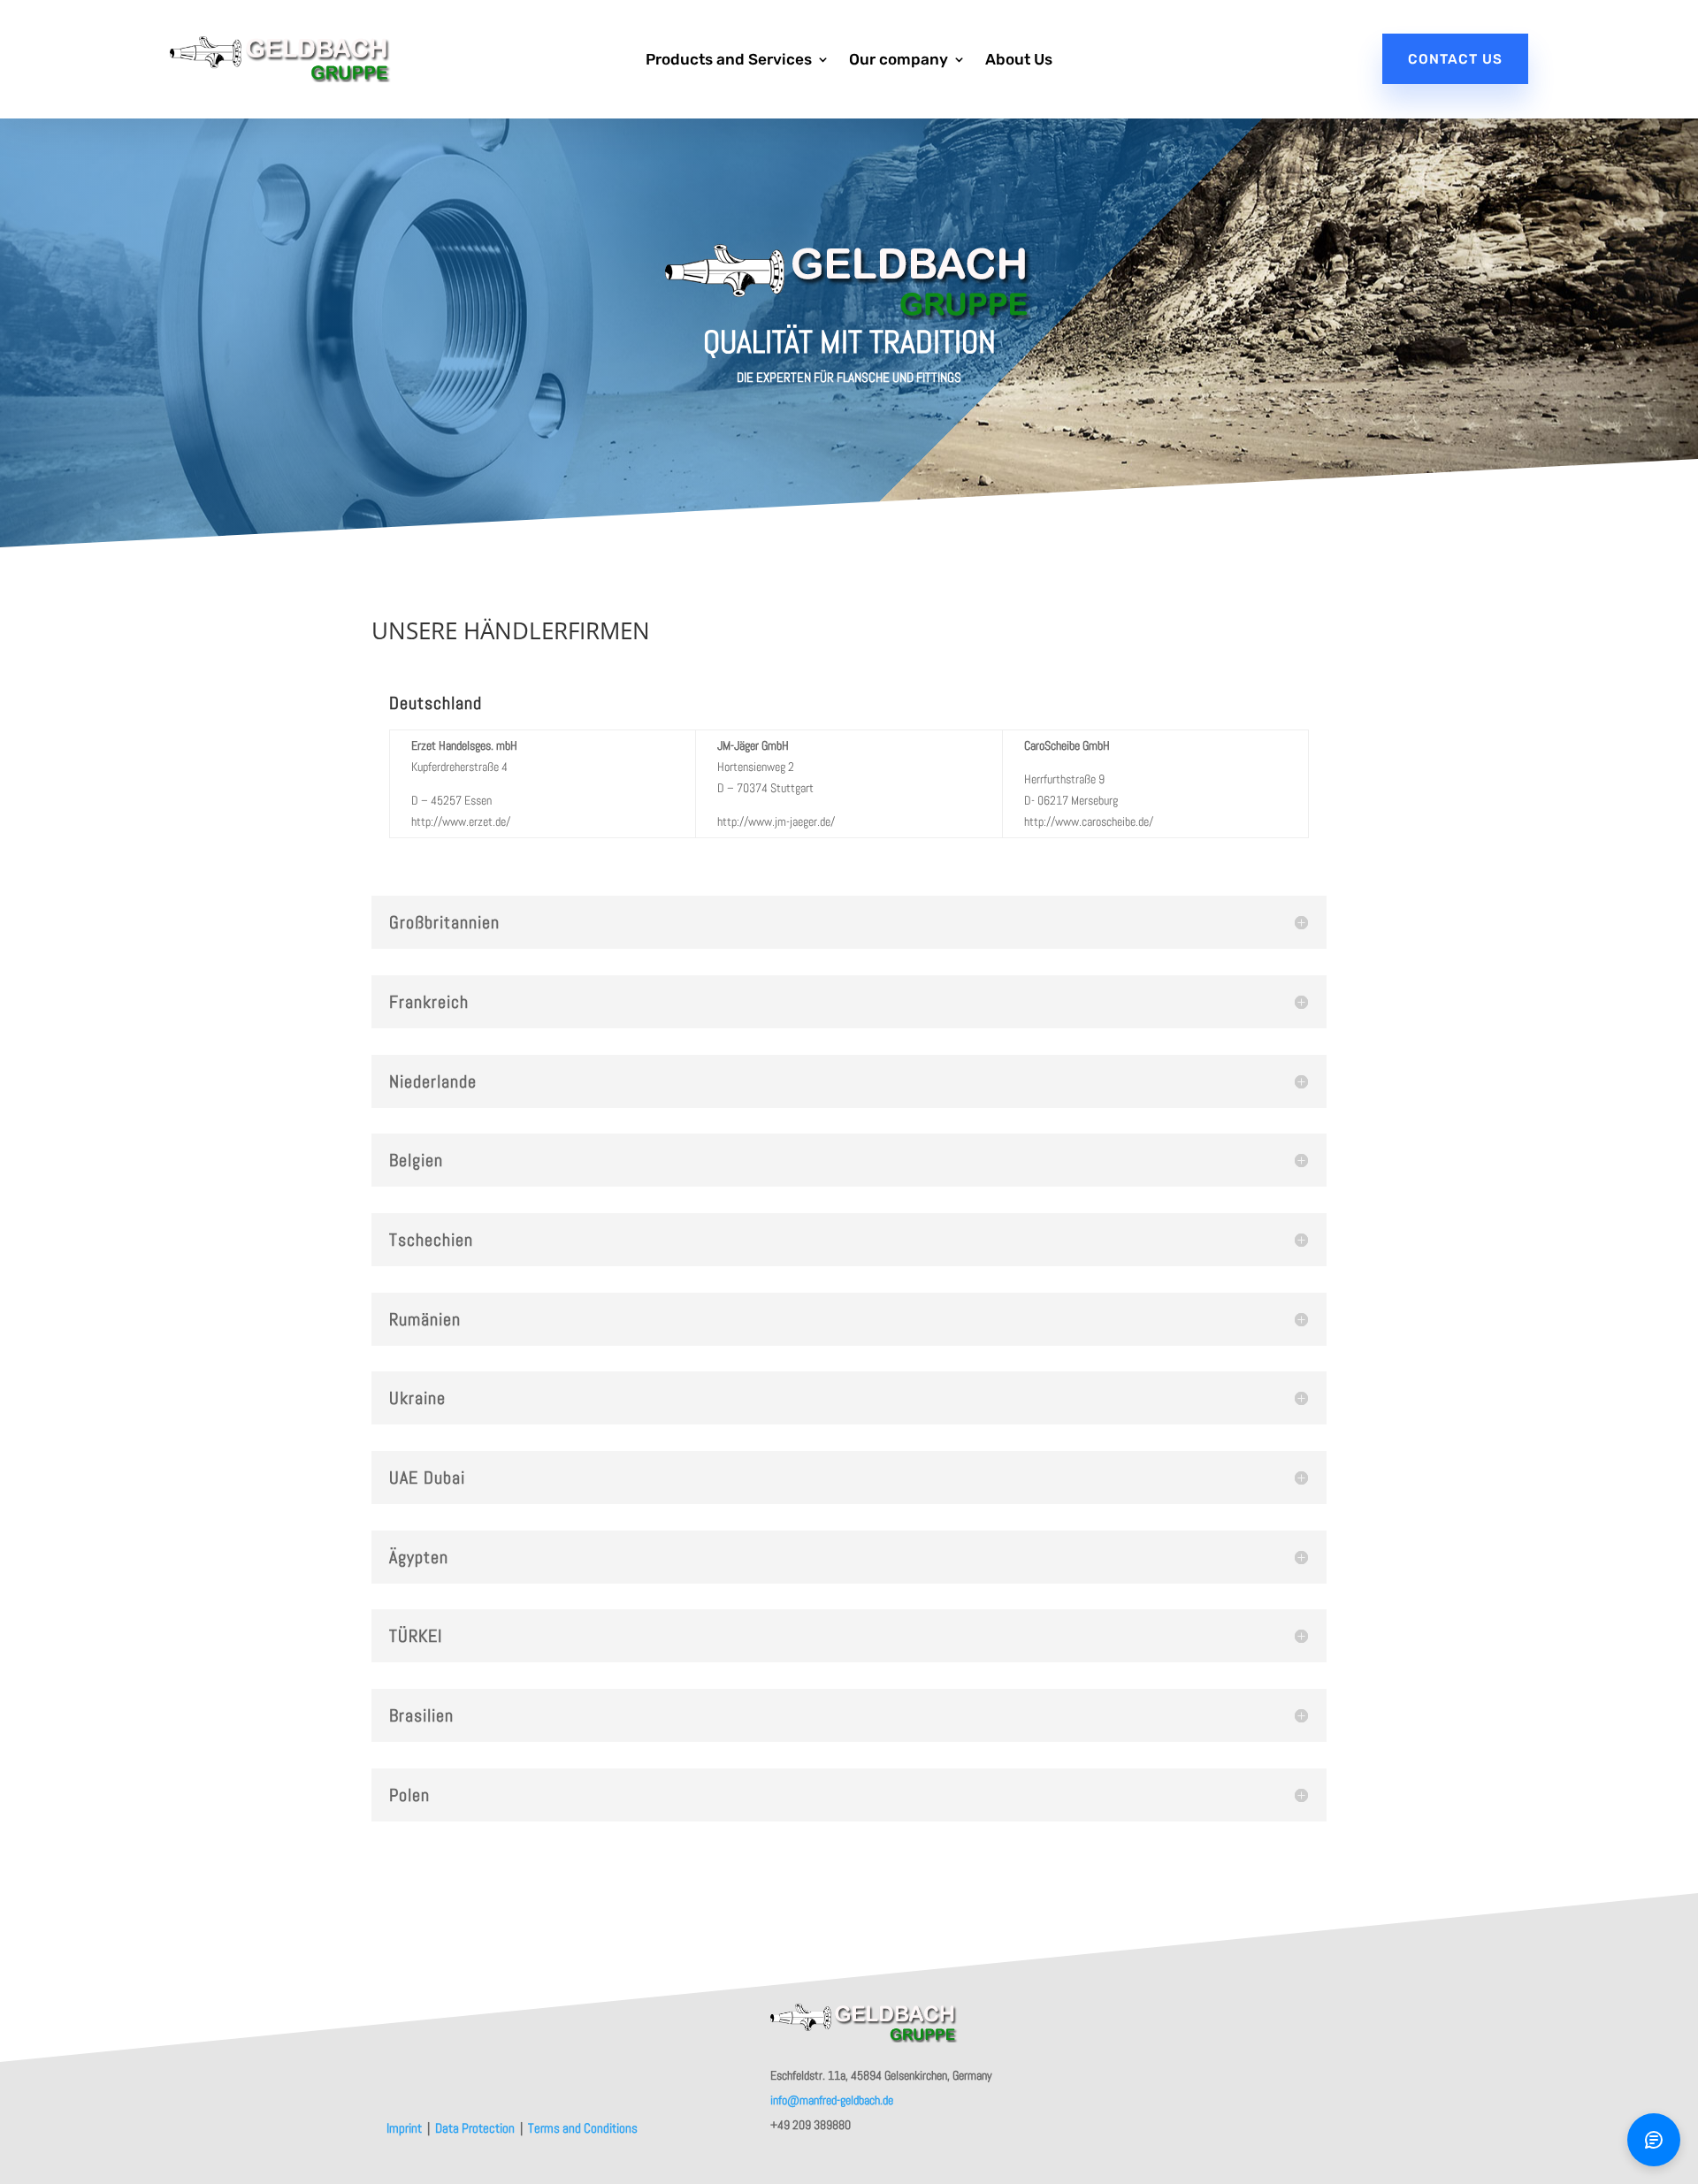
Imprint (405, 2128)
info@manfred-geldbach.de (832, 2100)
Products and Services (729, 61)
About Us (1019, 61)
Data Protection (476, 2128)
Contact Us (1455, 59)
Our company (899, 61)
